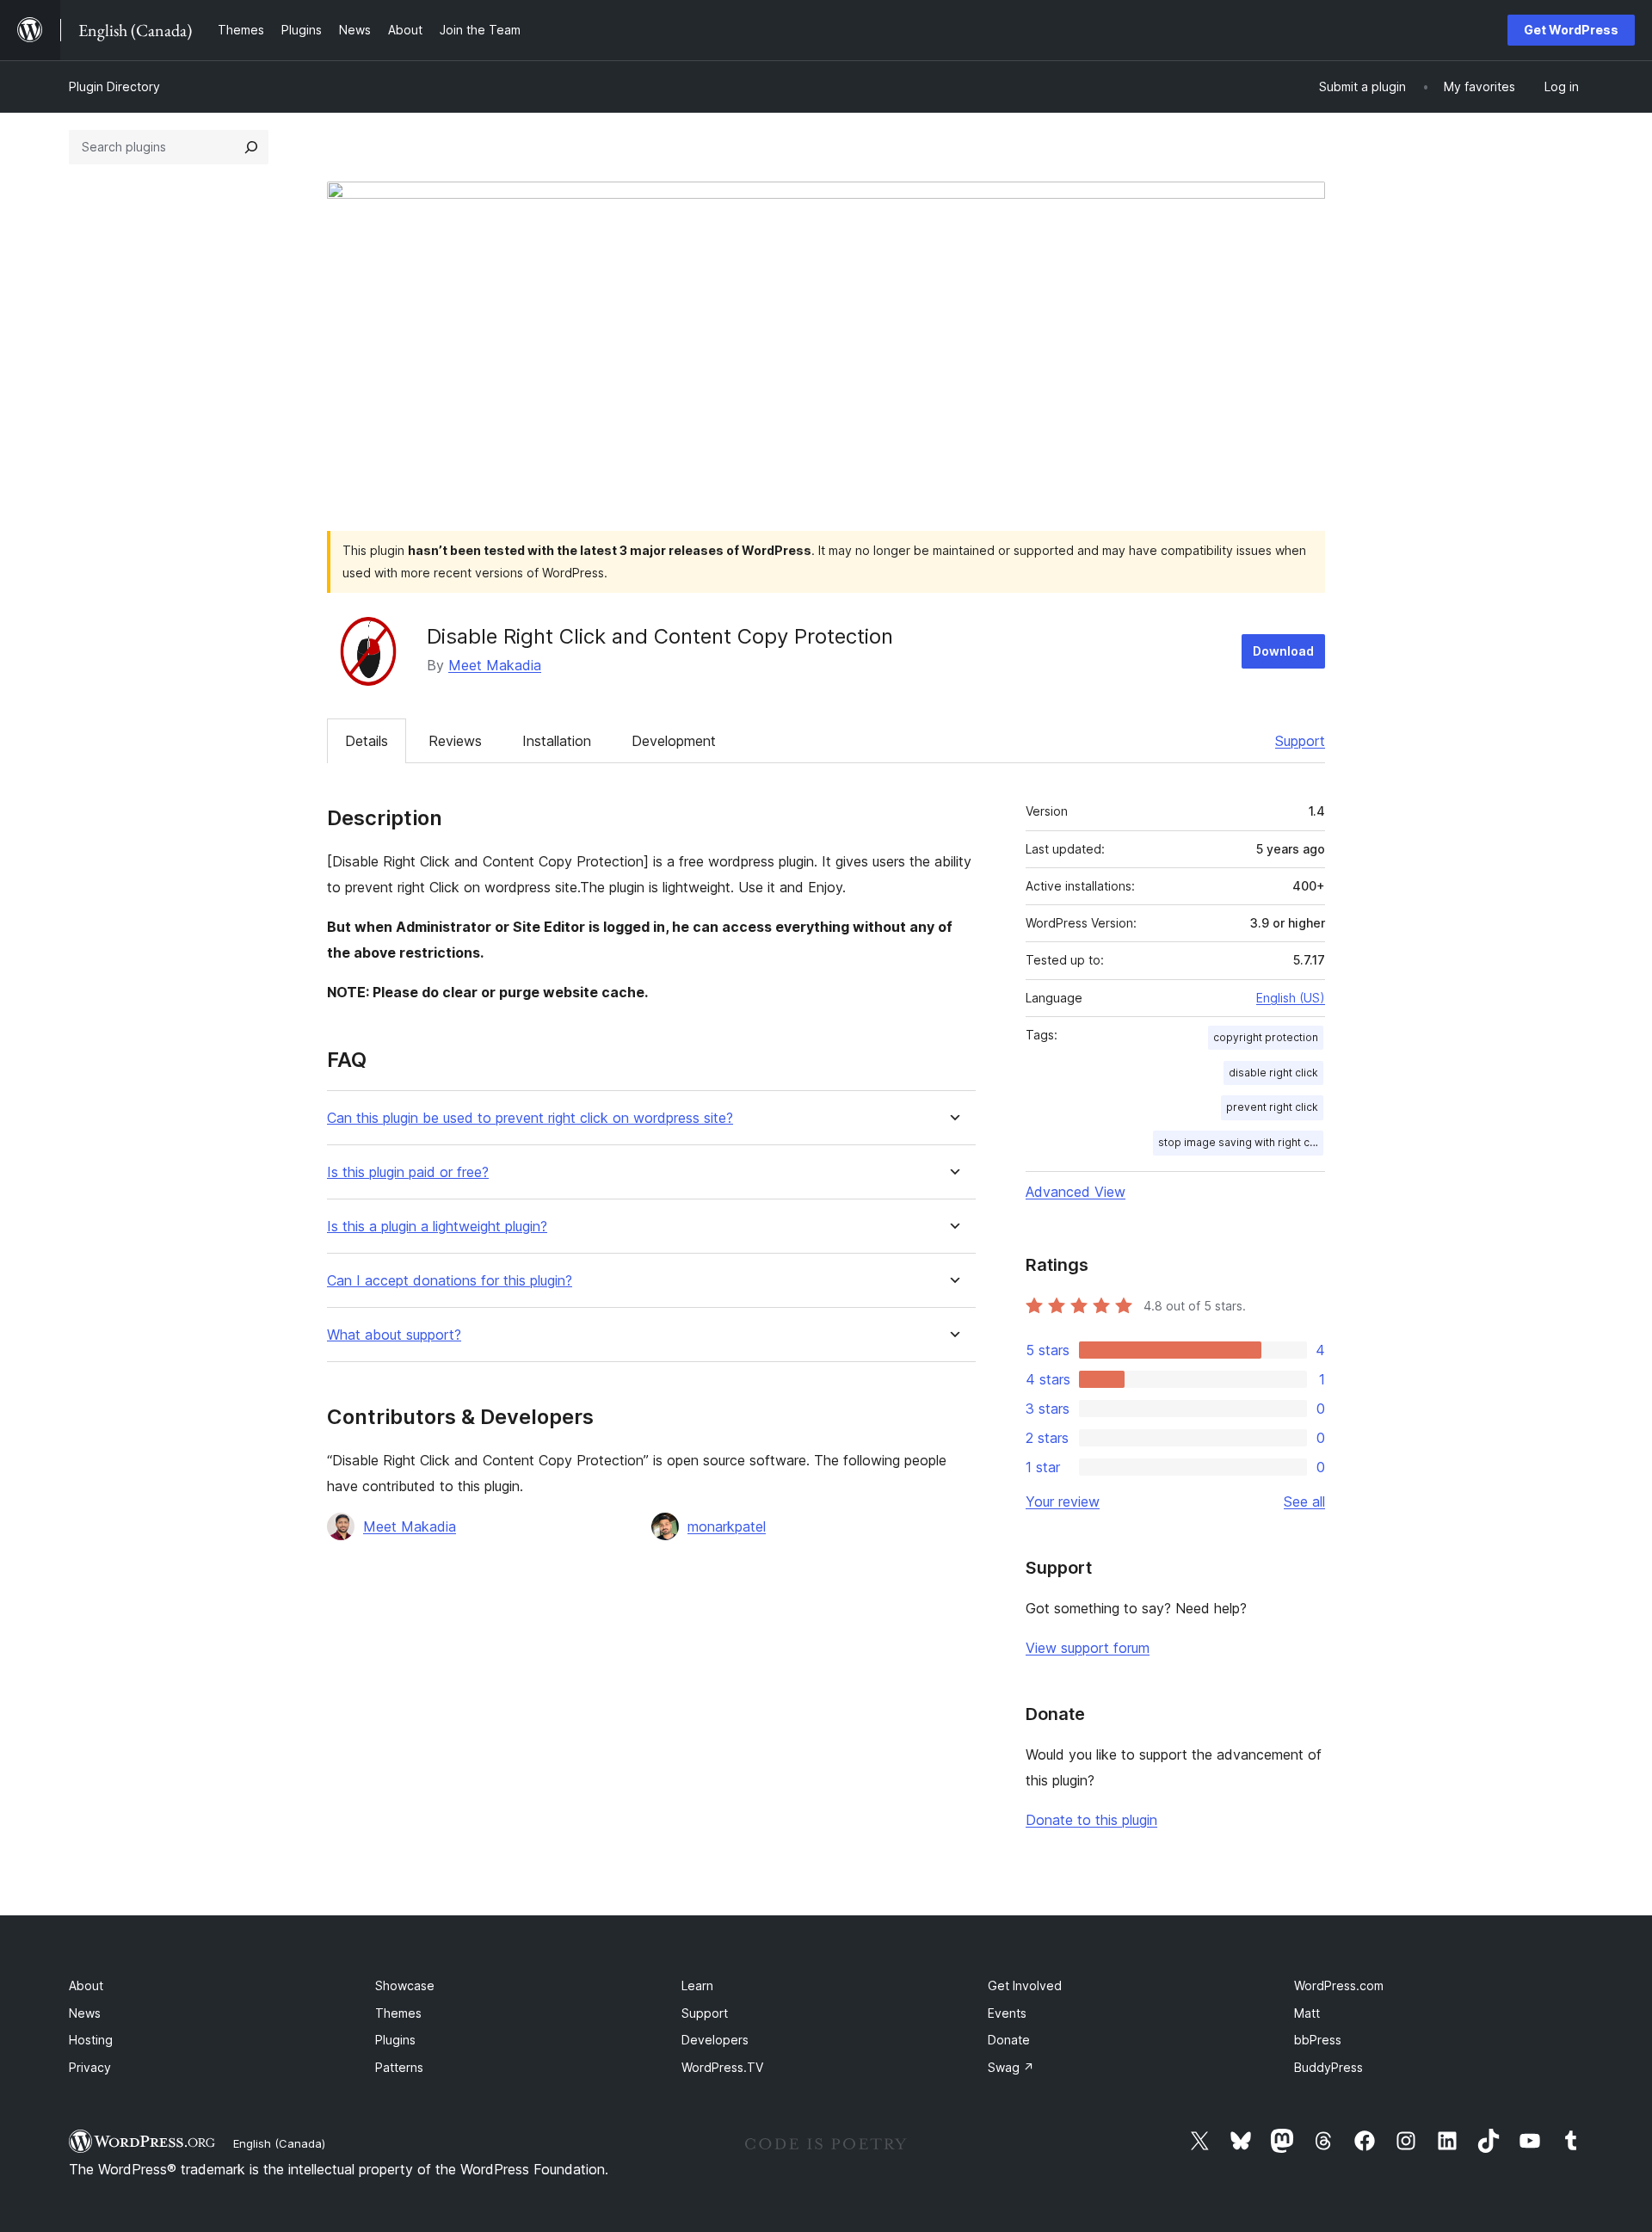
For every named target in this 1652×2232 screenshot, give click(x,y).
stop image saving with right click (1241, 1142)
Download (1283, 651)
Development (674, 741)
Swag (1011, 2067)
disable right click (1273, 1073)
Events (1007, 2013)
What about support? (394, 1335)
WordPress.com (1339, 1985)
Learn (697, 1985)
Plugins (395, 2040)
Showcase (405, 1985)
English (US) (1291, 998)
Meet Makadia (495, 665)
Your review (1063, 1501)
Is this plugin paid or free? (408, 1172)
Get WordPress (1571, 30)
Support (1300, 741)
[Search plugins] (251, 147)
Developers (715, 2040)
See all (1304, 1501)
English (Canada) (279, 2143)
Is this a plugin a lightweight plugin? (437, 1227)
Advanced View (1076, 1192)
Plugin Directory (114, 86)
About (86, 1985)
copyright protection (1266, 1037)
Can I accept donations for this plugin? (450, 1281)
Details (367, 741)
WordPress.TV (722, 2067)
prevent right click (1272, 1107)
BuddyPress (1328, 2067)
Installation (557, 741)
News (85, 2013)
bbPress (1318, 2040)
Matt (1307, 2013)
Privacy (90, 2067)
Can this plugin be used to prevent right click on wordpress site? (530, 1118)
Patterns (399, 2067)
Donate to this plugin (1091, 1820)
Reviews (455, 741)
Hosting (91, 2040)
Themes (398, 2013)
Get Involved (1025, 1985)
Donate (1009, 2040)
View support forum (1088, 1648)
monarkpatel (727, 1526)
